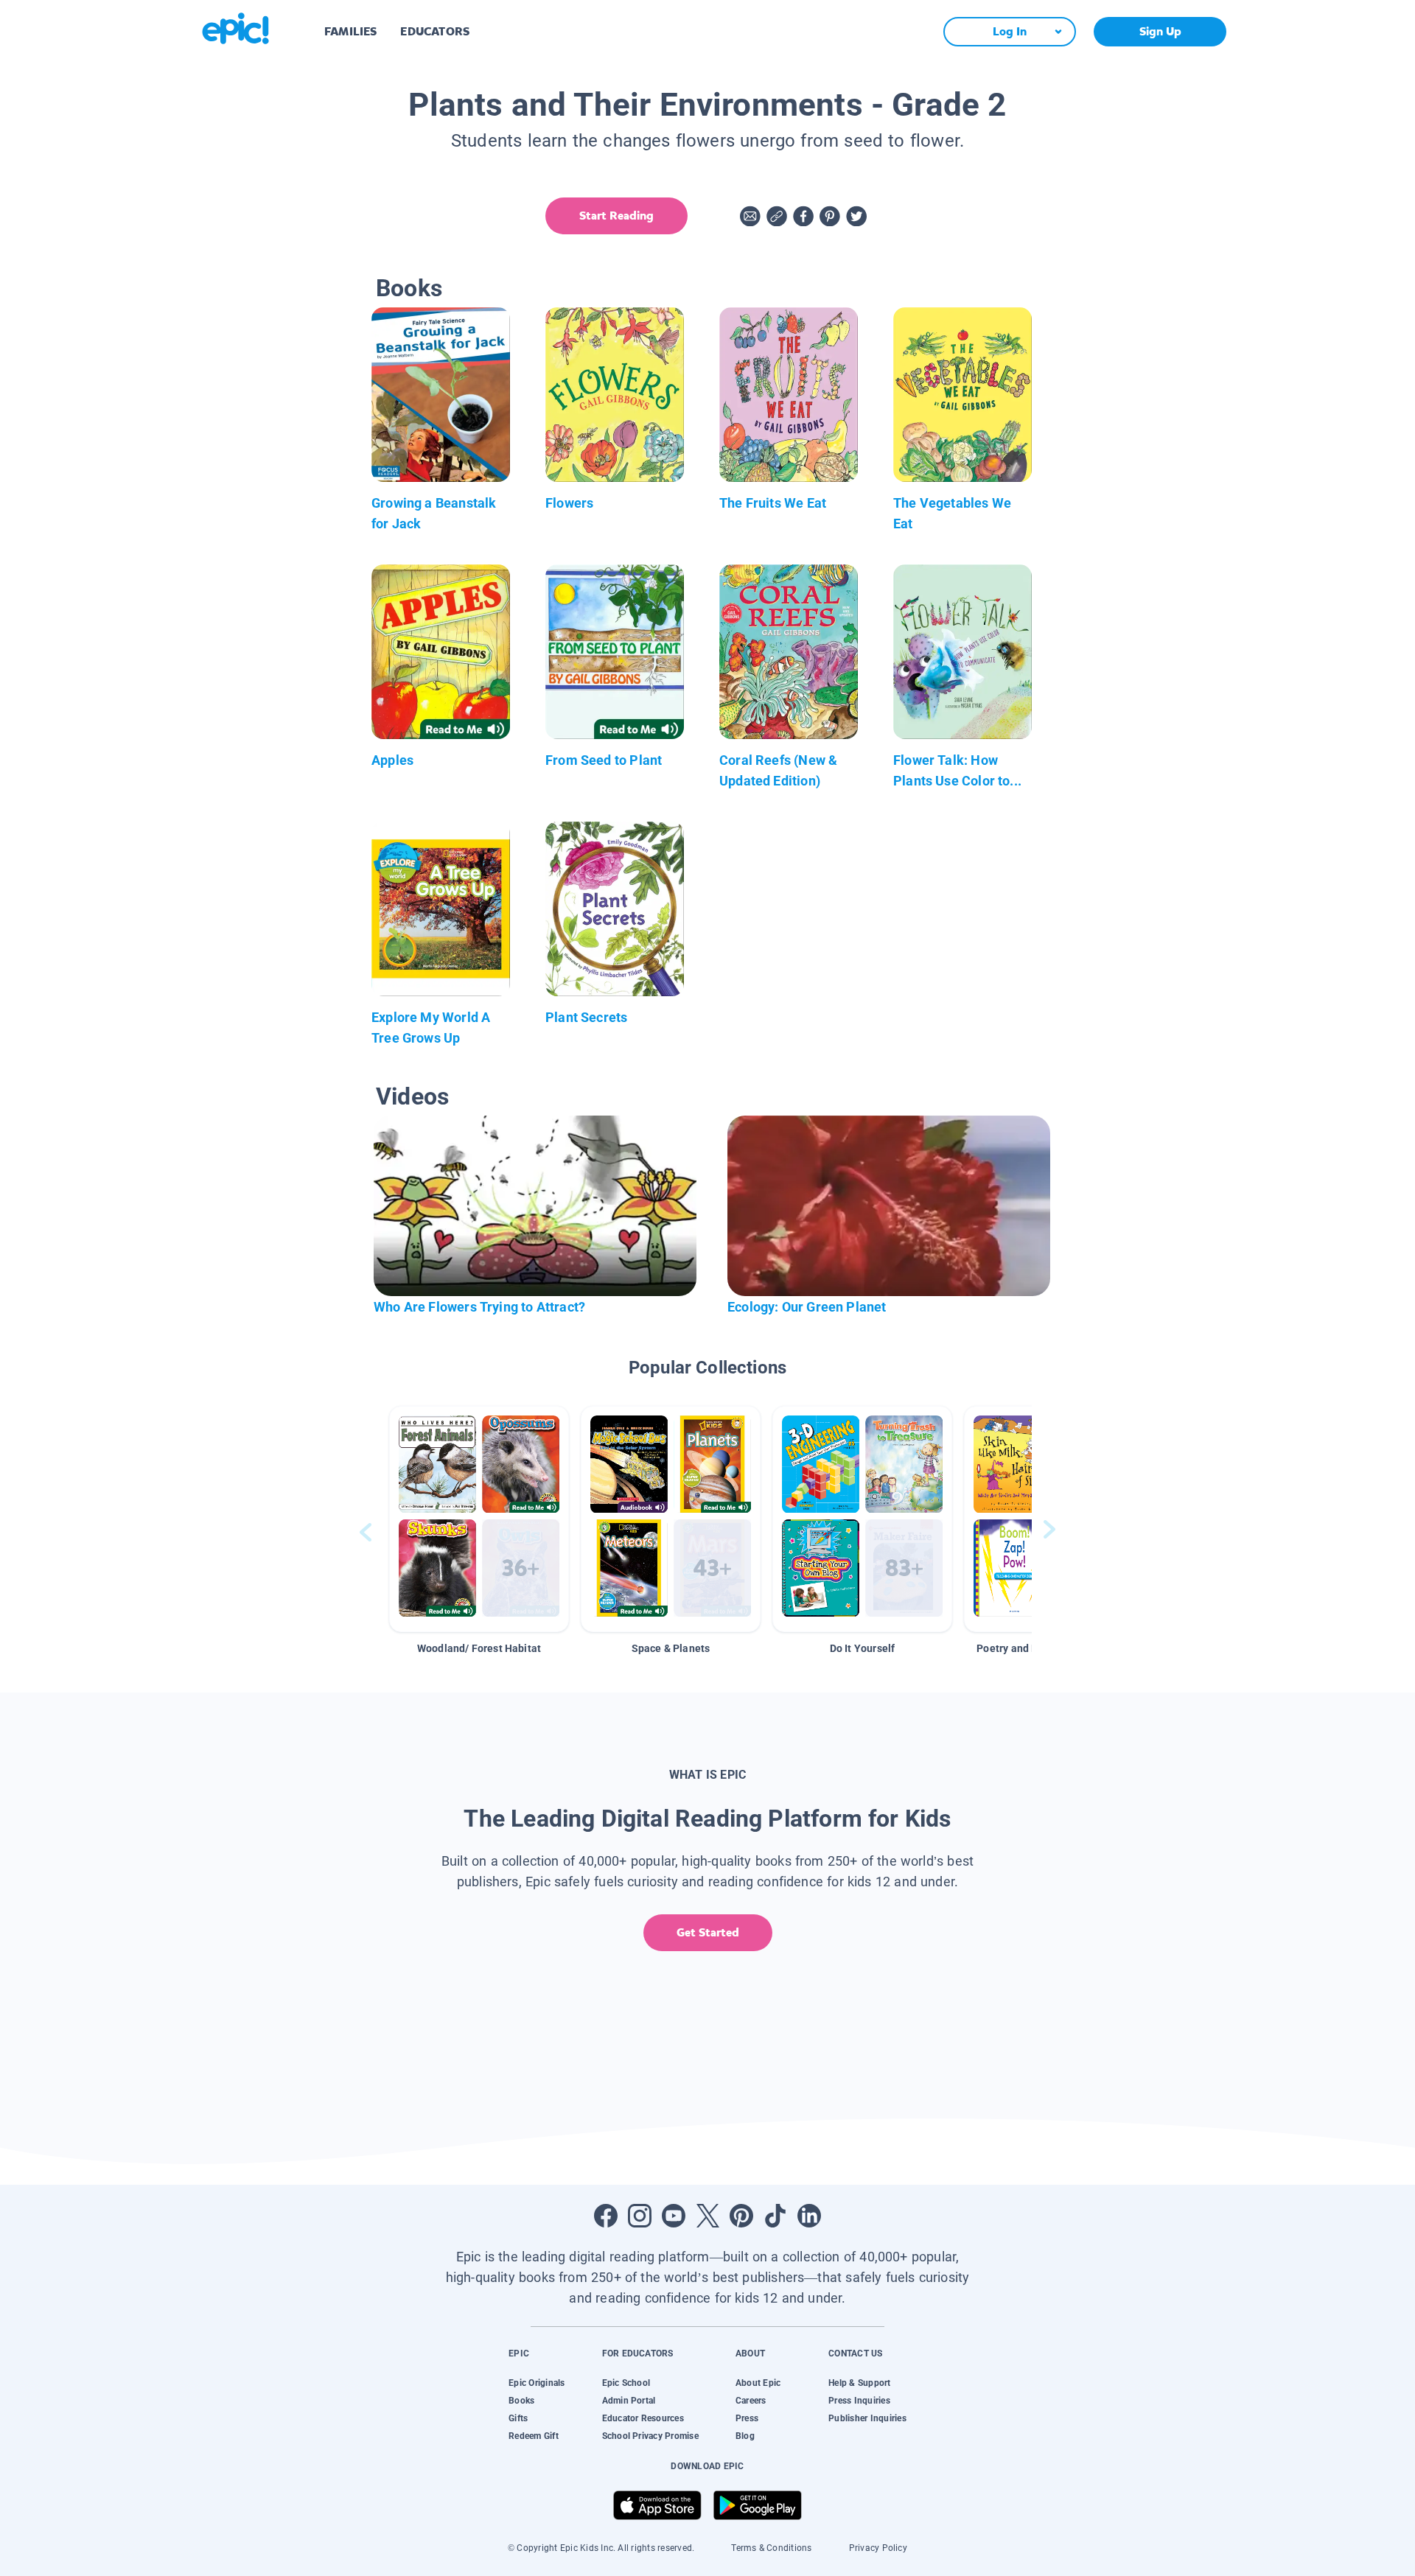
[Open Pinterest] (741, 2216)
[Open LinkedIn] (809, 2216)
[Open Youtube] (674, 2216)
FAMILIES (350, 31)
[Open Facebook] (606, 2216)
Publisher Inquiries (867, 2418)
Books (521, 2401)
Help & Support (859, 2383)
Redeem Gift (534, 2436)
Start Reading (616, 216)
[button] (479, 1519)
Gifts (518, 2418)
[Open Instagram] (640, 2216)
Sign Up (1160, 31)
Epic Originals (537, 2383)
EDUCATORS (435, 31)
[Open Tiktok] (775, 2216)
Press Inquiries (859, 2401)
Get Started (708, 1932)
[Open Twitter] (707, 2216)
